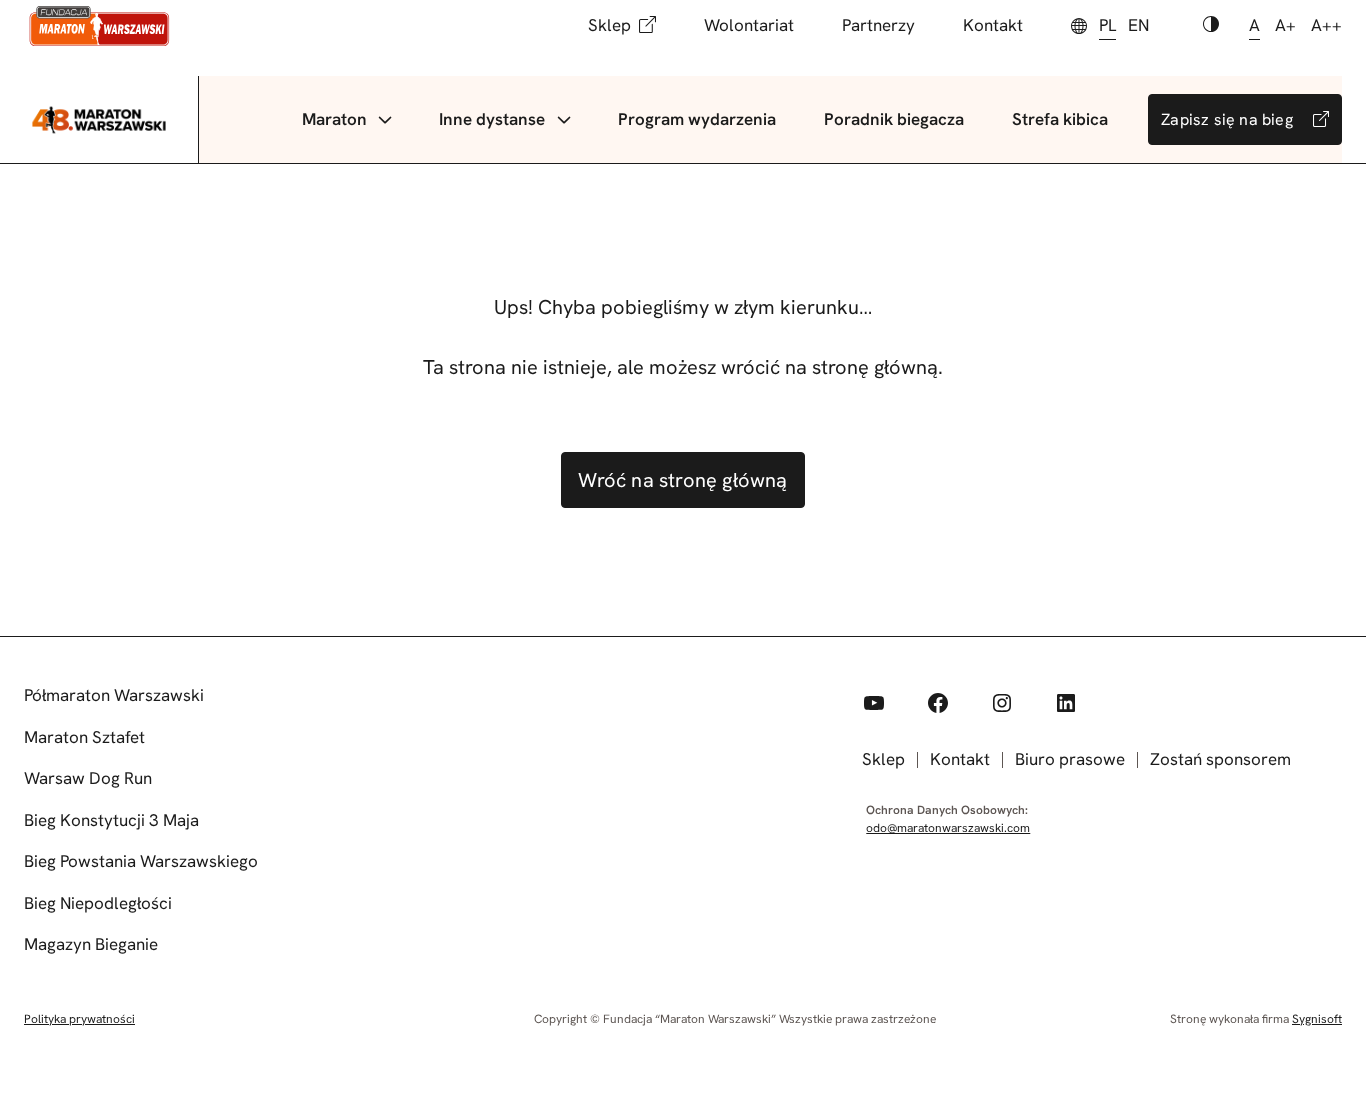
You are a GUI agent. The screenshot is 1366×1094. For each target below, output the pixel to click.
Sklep (609, 25)
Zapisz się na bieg (1227, 119)
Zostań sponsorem (1220, 759)
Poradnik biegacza (894, 119)
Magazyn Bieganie (91, 944)
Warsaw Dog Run (88, 778)
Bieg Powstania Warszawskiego (141, 861)
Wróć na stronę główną (682, 480)
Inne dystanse (492, 119)
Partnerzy (878, 25)
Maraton (334, 119)
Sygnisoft (1317, 1019)
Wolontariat (749, 25)
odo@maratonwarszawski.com (948, 828)
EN (1138, 25)
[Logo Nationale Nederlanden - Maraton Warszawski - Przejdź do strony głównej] (99, 26)
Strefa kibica (1060, 119)
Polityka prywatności (79, 1019)
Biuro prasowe (1070, 759)
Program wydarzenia (697, 119)
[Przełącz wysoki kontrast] (1211, 26)
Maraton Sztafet (84, 737)
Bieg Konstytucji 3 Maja (111, 820)
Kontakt (993, 25)
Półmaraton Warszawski (114, 695)
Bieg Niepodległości (98, 903)
